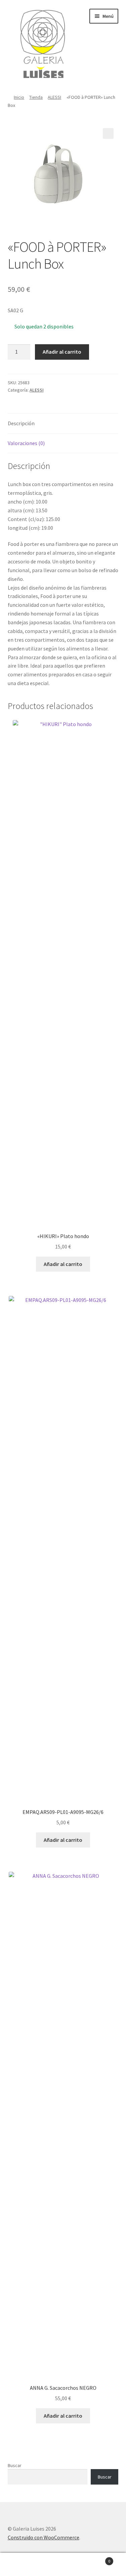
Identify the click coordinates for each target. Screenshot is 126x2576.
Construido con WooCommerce (44, 2537)
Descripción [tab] (21, 423)
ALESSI (54, 97)
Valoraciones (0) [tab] (26, 443)
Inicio (19, 97)
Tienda (36, 97)
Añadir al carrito (62, 352)
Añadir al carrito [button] (63, 1264)
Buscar (15, 2465)
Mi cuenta (21, 2565)
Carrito (97, 2559)
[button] (108, 133)
